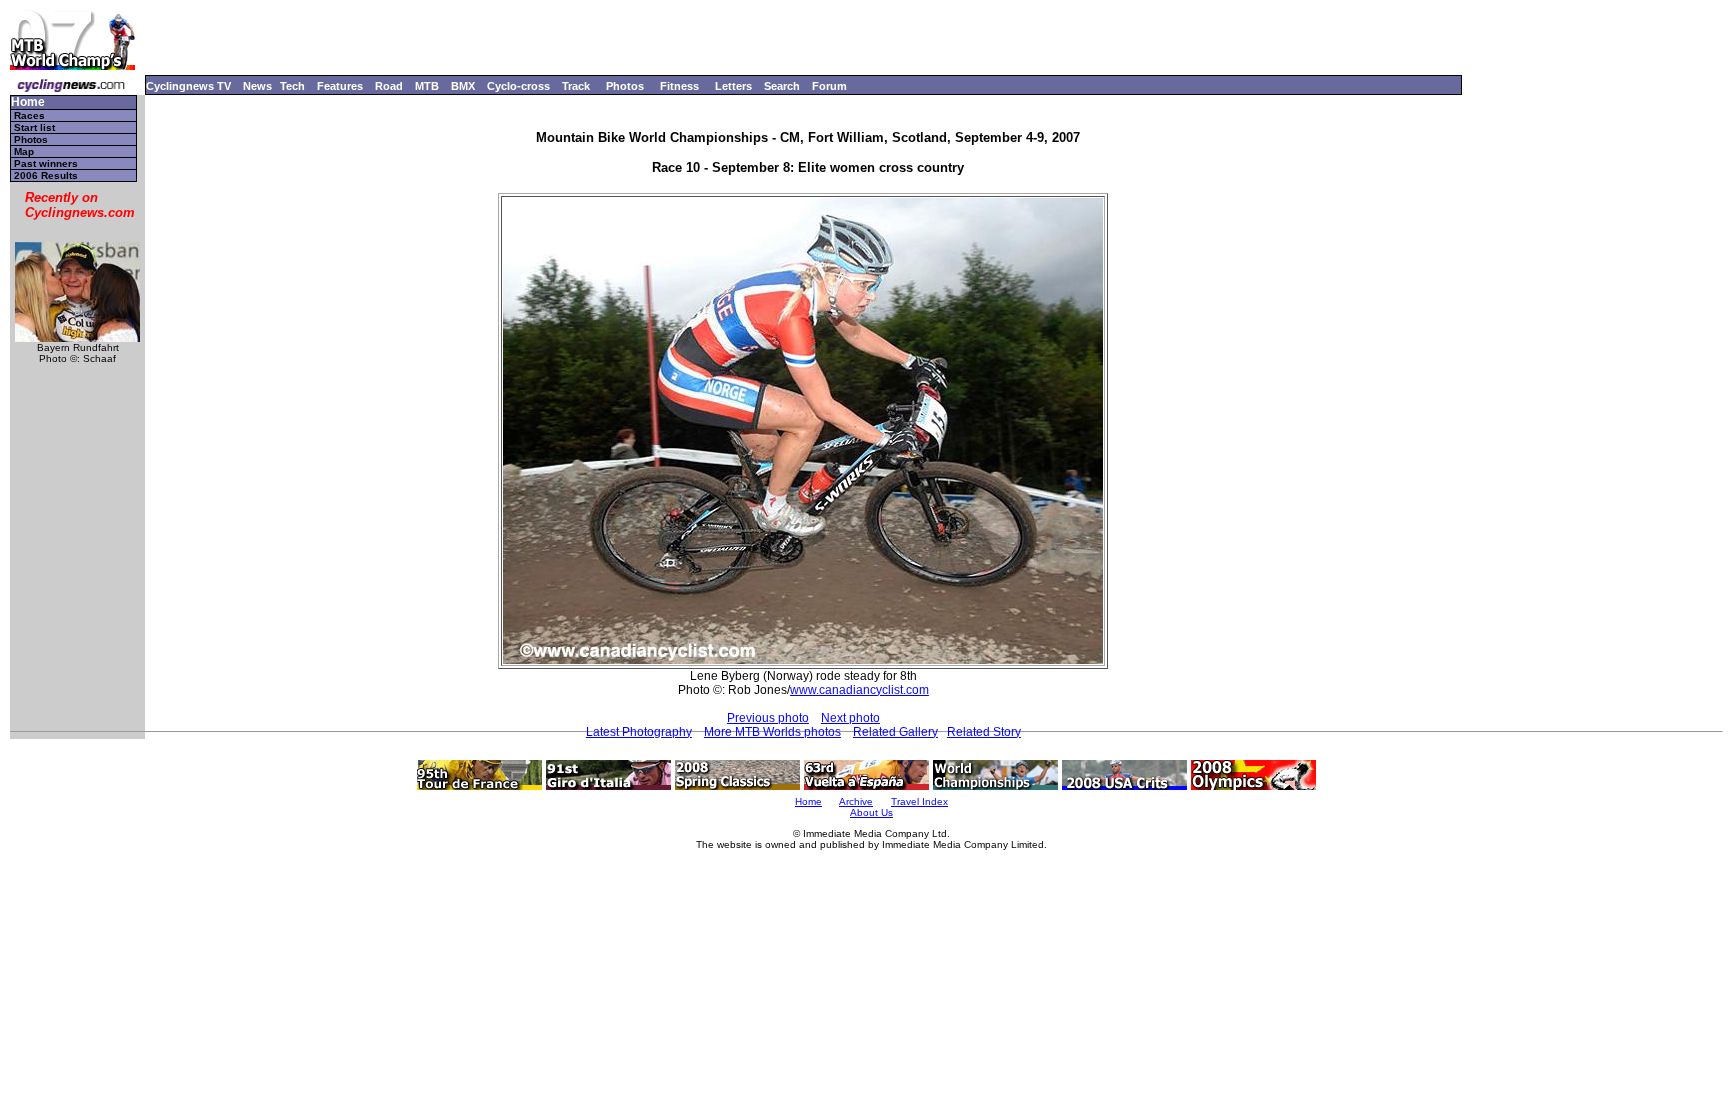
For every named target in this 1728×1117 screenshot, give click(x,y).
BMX (463, 86)
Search (782, 86)
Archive (856, 801)
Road (389, 86)
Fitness (679, 86)
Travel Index (919, 801)
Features (340, 86)
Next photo (850, 718)
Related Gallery (895, 732)
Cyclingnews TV (188, 86)
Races (29, 115)
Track (576, 86)
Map (24, 151)
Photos (625, 86)
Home (28, 102)
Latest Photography (639, 732)
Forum (829, 86)
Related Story (984, 732)
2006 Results (46, 175)
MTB (427, 86)
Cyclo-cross (518, 86)
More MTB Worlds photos (772, 732)
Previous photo (768, 718)
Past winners (46, 163)
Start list (34, 127)
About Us (871, 812)
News (257, 86)
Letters (733, 86)
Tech (292, 86)
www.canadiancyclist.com (859, 690)
